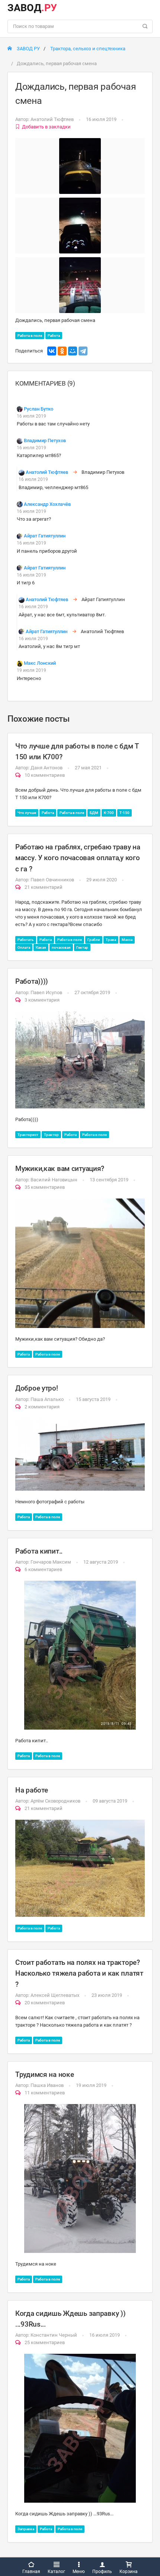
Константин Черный (54, 2335)
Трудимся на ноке (44, 2074)
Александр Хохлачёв (47, 504)
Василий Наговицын (54, 1180)
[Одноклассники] (62, 351)
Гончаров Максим (51, 1562)
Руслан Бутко (39, 409)
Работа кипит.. (39, 1551)
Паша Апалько (47, 1399)
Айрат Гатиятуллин (45, 536)
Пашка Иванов (47, 2085)
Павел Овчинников (52, 880)
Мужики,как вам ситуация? (60, 1169)
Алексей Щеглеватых (55, 1995)
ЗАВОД (32, 8)
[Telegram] (83, 351)
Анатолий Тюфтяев (52, 119)
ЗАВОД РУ (28, 49)
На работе (31, 1790)
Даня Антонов (47, 768)
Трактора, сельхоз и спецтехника (88, 49)
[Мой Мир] (73, 351)
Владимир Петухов (45, 440)
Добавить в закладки (46, 127)
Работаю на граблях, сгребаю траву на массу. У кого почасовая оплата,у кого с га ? (78, 858)
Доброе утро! (37, 1388)
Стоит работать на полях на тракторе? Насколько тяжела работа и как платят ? (79, 1973)
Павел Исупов (46, 992)
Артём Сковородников (55, 1801)
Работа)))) (32, 981)
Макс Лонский (40, 663)
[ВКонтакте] (52, 351)
